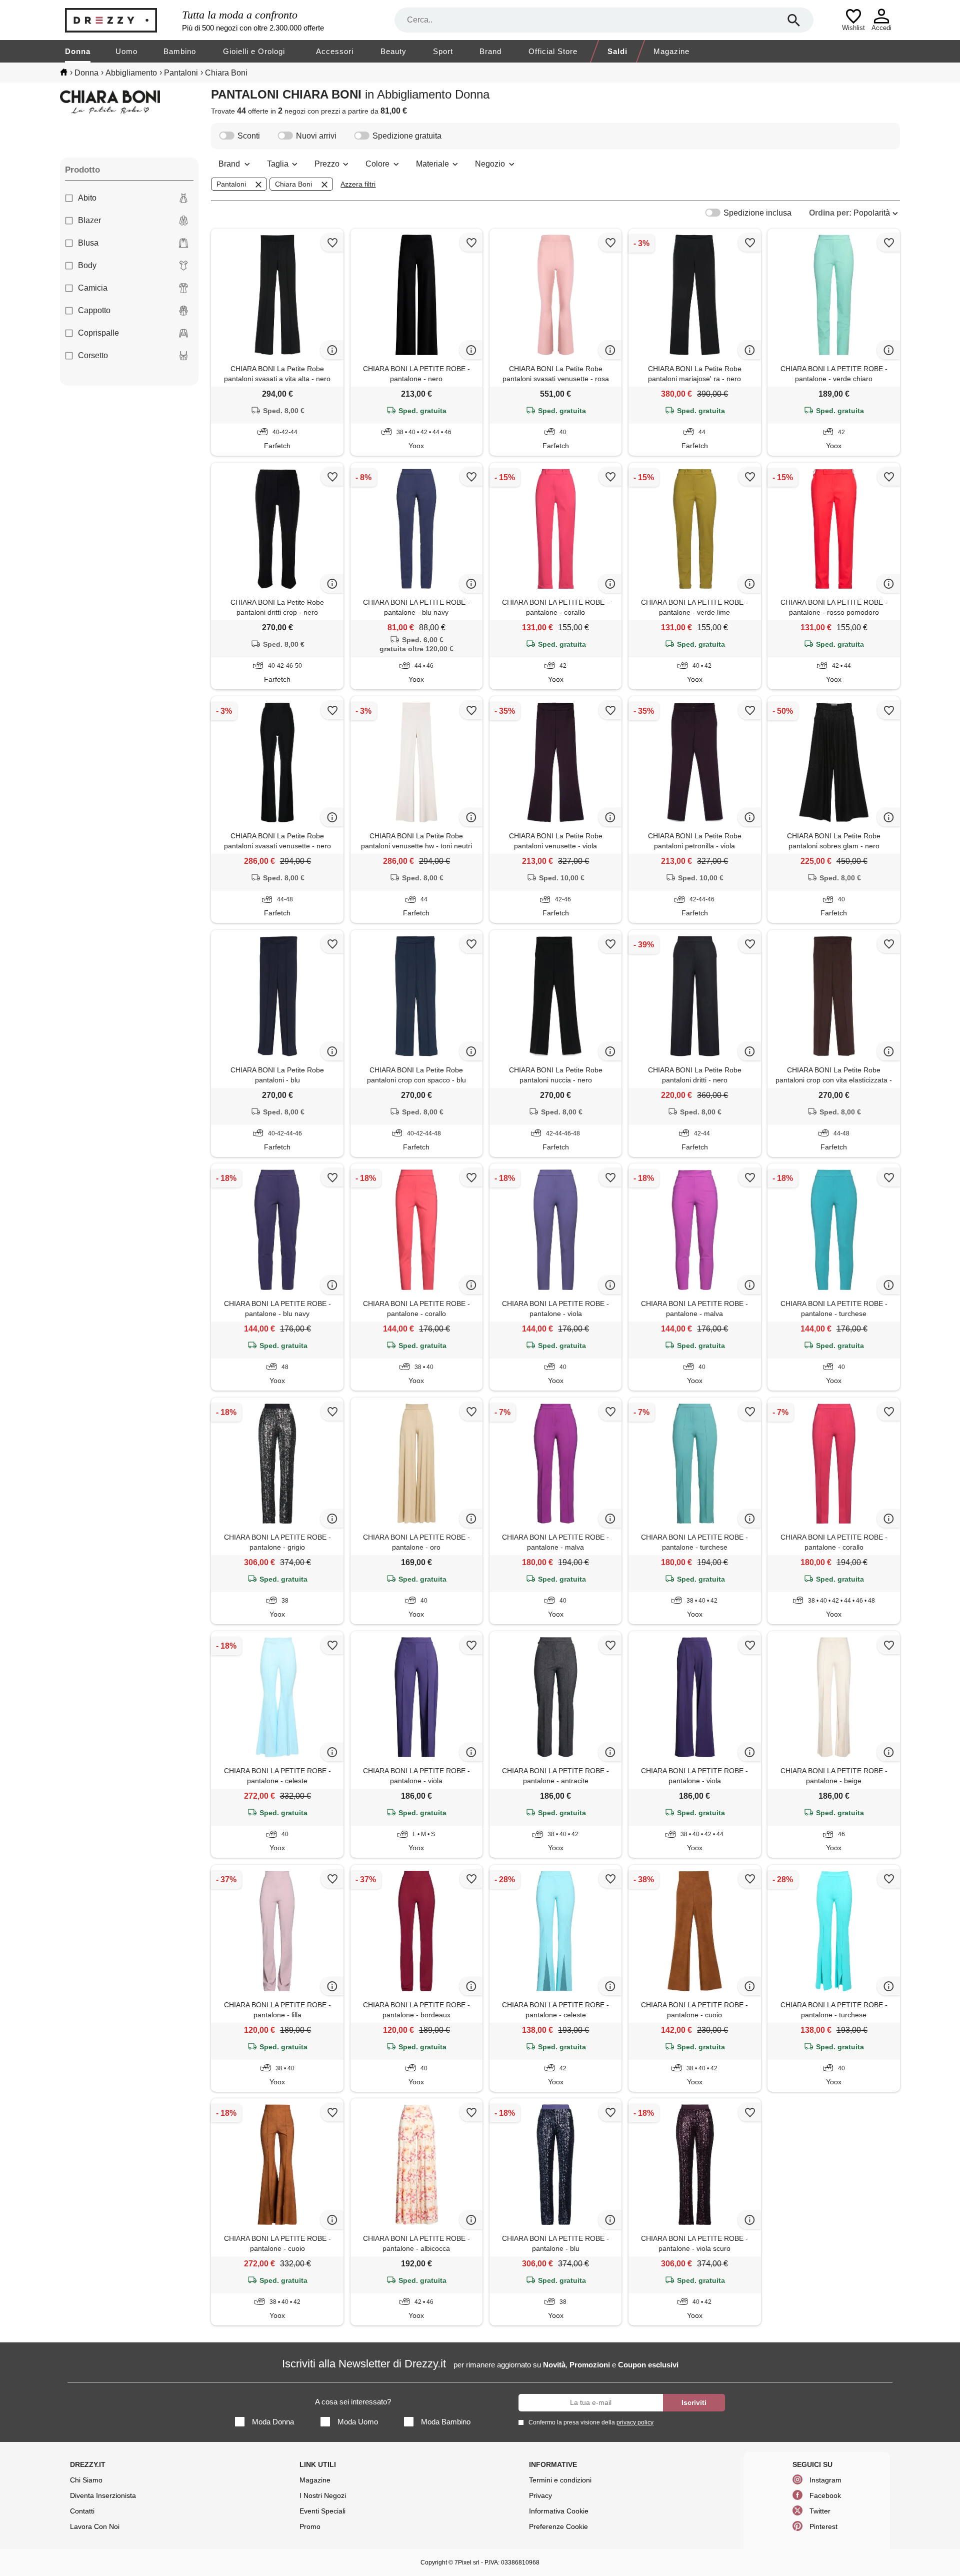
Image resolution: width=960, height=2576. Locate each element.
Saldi (617, 51)
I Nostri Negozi (323, 2495)
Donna (78, 51)
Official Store (553, 51)
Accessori (335, 51)
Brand (490, 51)
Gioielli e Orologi (254, 51)
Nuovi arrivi (316, 136)
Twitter (820, 2511)
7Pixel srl (467, 2562)
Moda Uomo (358, 2422)
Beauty (393, 51)
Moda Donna (273, 2422)
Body (87, 265)
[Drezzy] (121, 20)
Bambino (180, 51)
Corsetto (93, 355)
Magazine (671, 51)
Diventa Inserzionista (103, 2495)
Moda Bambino (446, 2422)
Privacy (540, 2495)
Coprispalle (98, 333)
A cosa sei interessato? (353, 2402)
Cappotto (94, 310)
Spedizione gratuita (407, 136)
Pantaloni (231, 184)
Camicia (93, 288)
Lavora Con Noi (95, 2526)
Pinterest (823, 2526)
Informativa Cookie (559, 2511)
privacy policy (635, 2422)
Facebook (825, 2495)
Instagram (825, 2480)
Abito (87, 198)
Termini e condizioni (560, 2480)
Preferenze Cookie (558, 2526)
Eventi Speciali (322, 2511)
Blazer (89, 220)
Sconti (249, 136)
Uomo (126, 51)
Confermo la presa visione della (591, 2422)
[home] (64, 72)
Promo (310, 2526)
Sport (443, 51)
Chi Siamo (86, 2480)
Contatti (82, 2511)
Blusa (88, 243)
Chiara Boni (293, 184)
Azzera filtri (358, 184)
